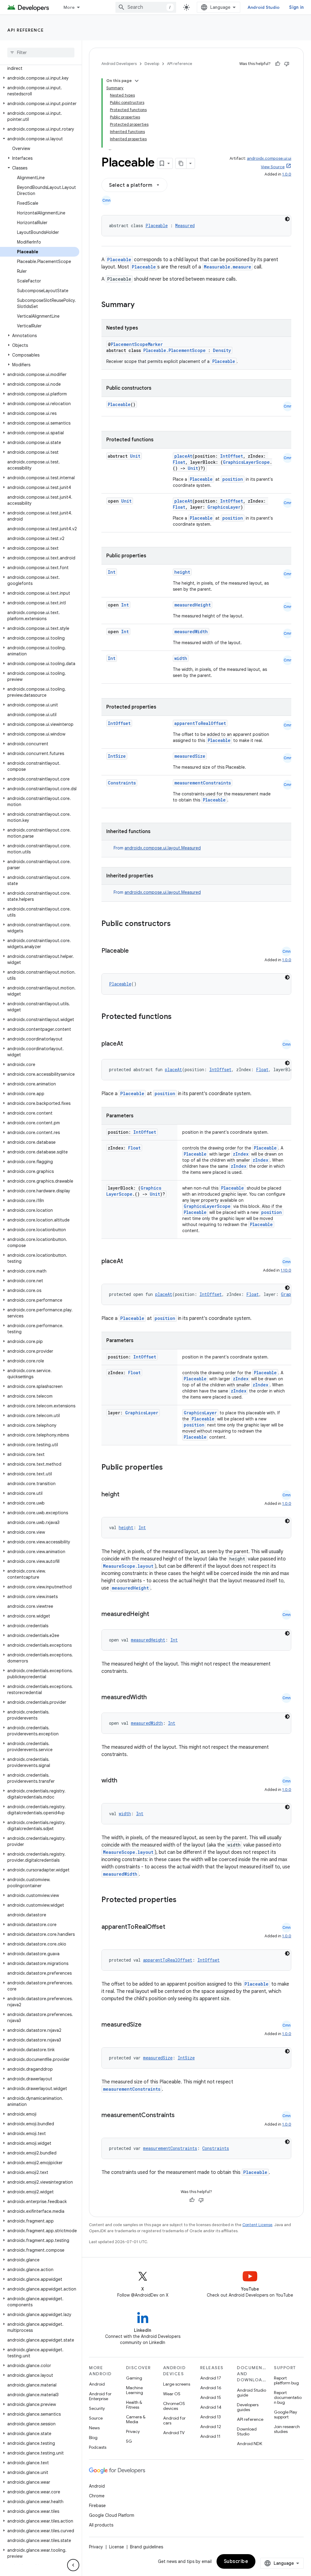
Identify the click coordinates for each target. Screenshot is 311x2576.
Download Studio (247, 2431)
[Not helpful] (287, 64)
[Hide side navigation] (73, 2565)
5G (129, 2441)
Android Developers (119, 64)
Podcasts (98, 2447)
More (69, 7)
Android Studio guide (251, 2393)
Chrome (97, 2496)
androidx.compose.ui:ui (269, 158)
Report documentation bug (288, 2397)
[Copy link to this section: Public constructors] (179, 924)
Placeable (157, 225)
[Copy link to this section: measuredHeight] (155, 1614)
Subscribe (236, 2561)
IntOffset (232, 456)
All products (101, 2525)
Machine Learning (135, 2390)
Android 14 (211, 2407)
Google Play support (285, 2414)
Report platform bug (286, 2380)
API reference (26, 30)
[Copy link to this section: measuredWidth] (153, 1698)
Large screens (177, 2384)
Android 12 (211, 2427)
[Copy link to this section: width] (123, 1781)
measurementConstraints (203, 783)
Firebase (97, 2506)
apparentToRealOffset (200, 723)
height (182, 572)
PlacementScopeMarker (137, 344)
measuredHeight (193, 605)
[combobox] (146, 7)
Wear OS (172, 2394)
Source (96, 2418)
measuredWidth (191, 632)
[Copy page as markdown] (181, 163)
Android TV (174, 2433)
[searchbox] (41, 53)
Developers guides (248, 2407)
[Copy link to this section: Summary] (141, 305)
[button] (40, 65)
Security (97, 2408)
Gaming (134, 2378)
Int (112, 572)
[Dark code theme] (287, 219)
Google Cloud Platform (112, 2515)
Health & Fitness (134, 2405)
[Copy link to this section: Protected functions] (179, 1017)
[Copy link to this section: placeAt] (129, 1044)
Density (222, 350)
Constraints (122, 783)
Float (179, 462)
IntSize (117, 756)
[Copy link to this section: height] (125, 1495)
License (116, 2547)
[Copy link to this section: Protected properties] (184, 1900)
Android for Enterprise (100, 2396)
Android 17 (211, 2378)
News (94, 2428)
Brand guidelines (147, 2547)
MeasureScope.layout (128, 1566)
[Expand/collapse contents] (137, 81)
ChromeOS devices (174, 2406)
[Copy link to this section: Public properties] (171, 1468)
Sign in (296, 7)
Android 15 (211, 2397)
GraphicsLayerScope (246, 462)
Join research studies (287, 2429)
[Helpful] (278, 64)
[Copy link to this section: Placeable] (135, 951)
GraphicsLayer (224, 507)
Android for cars (174, 2421)
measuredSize (190, 756)
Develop (152, 64)
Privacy (133, 2431)
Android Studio (264, 7)
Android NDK (249, 2444)
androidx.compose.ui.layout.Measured (163, 848)
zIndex (241, 1154)
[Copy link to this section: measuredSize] (148, 2025)
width (181, 658)
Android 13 (210, 2417)
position (233, 479)
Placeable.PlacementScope (174, 350)
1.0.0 (287, 174)
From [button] (157, 848)
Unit (135, 456)
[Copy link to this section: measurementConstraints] (181, 2116)
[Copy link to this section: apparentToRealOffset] (171, 1927)
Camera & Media (136, 2419)
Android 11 (210, 2436)
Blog (93, 2438)
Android (97, 2384)
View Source (273, 167)
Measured (185, 225)
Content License (257, 2225)
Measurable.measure (227, 267)
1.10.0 (286, 1270)
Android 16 (211, 2388)
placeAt (183, 456)
